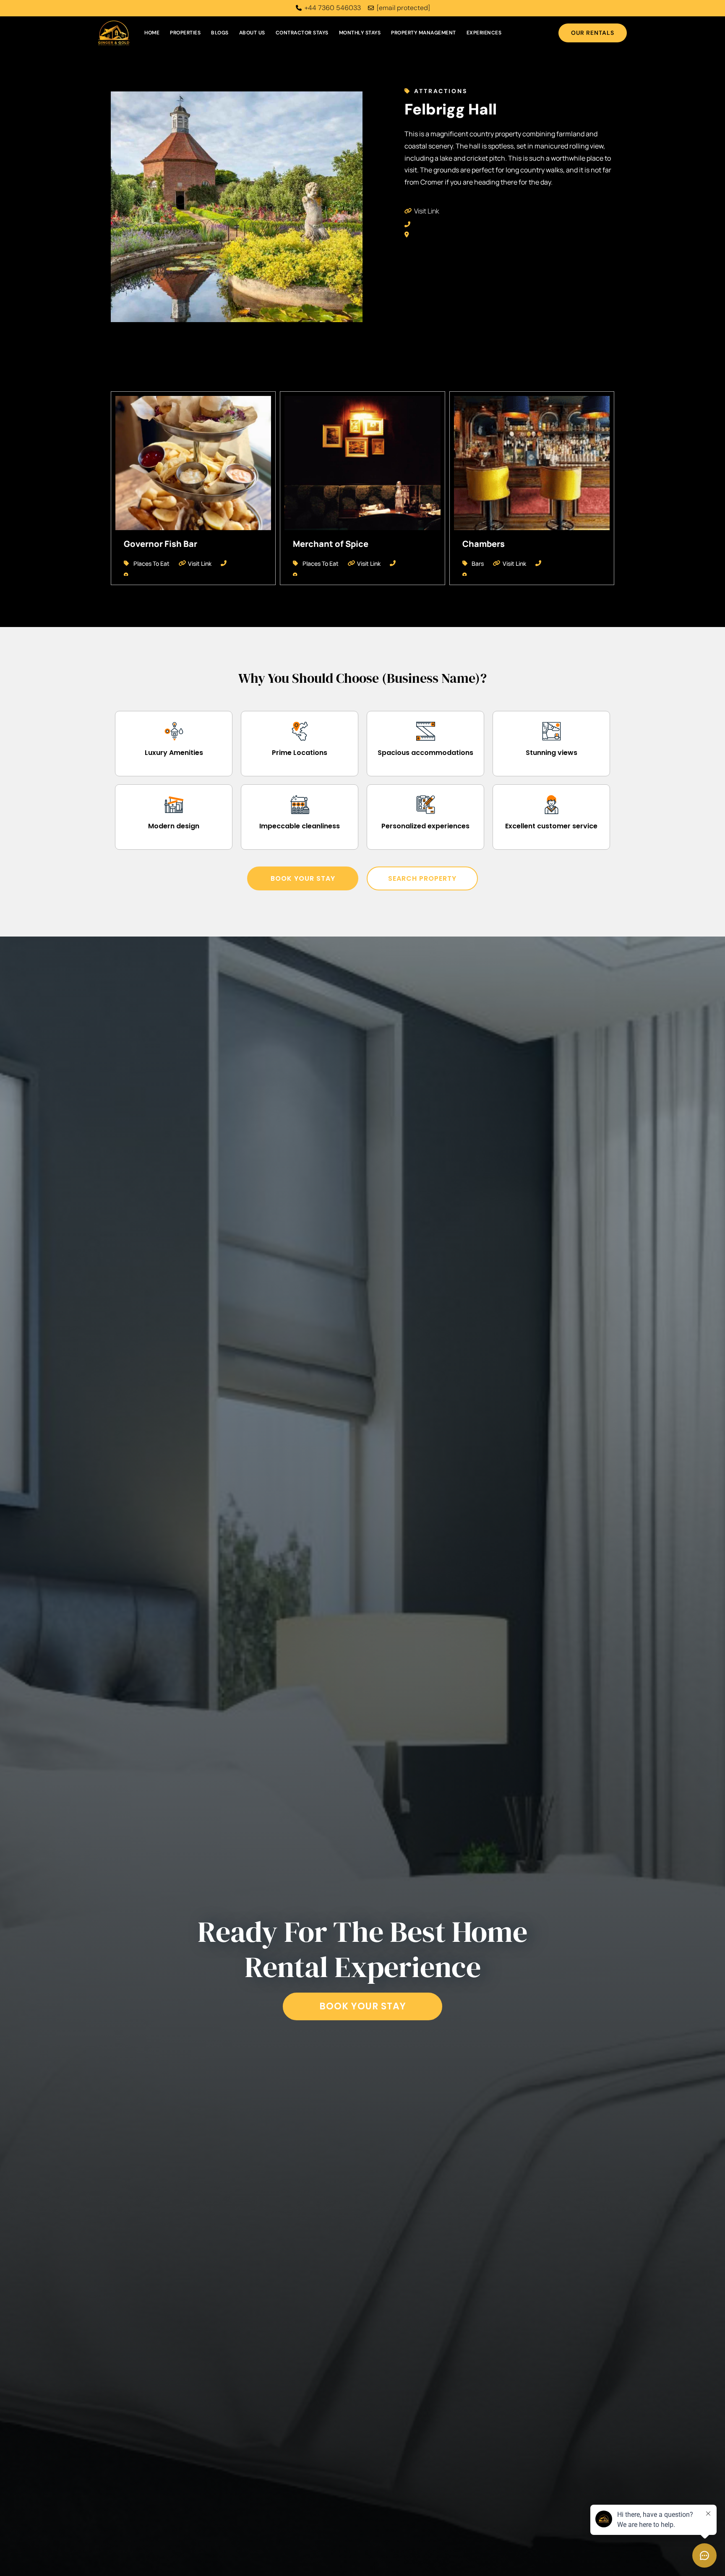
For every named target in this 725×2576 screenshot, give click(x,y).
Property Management (424, 33)
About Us (252, 33)
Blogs (220, 33)
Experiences (484, 33)
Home (152, 33)
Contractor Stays (302, 33)
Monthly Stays (360, 33)
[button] (303, 878)
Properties (185, 33)
